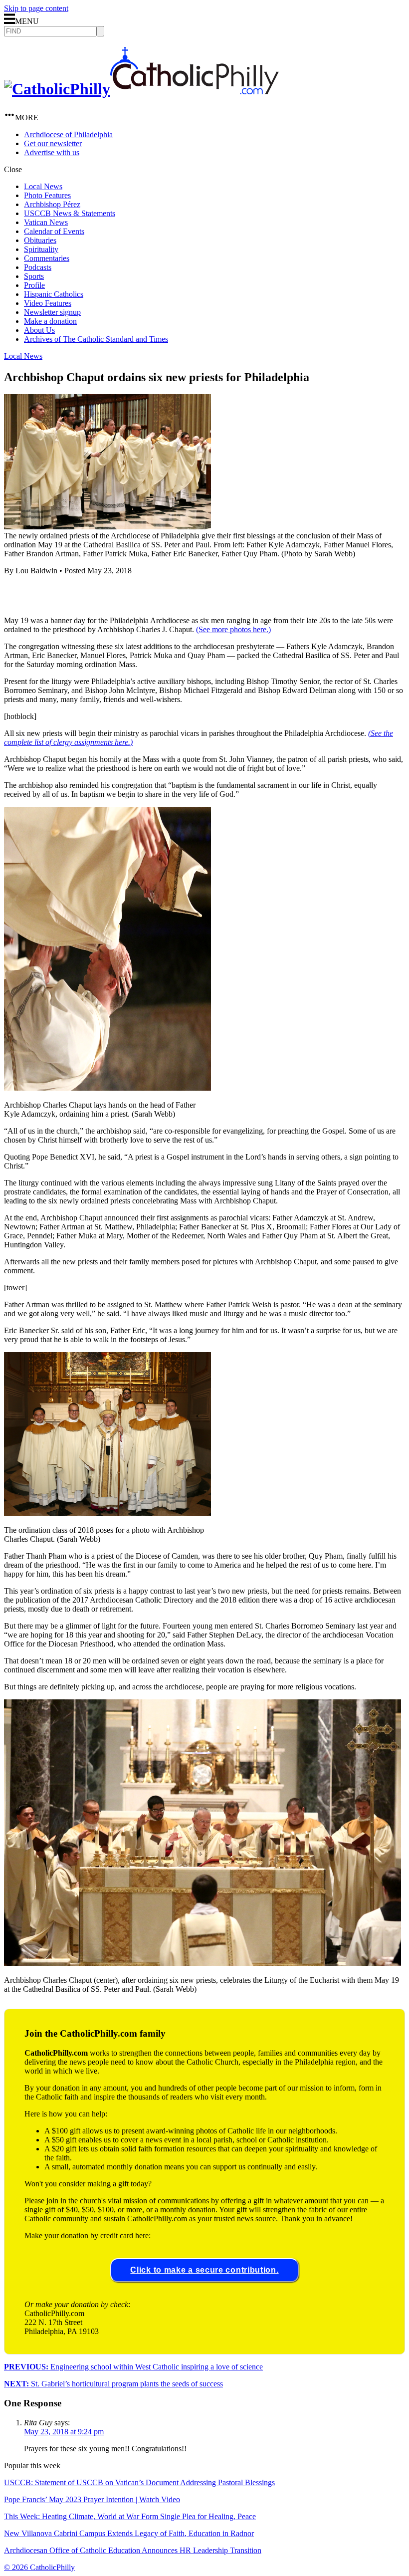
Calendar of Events (54, 231)
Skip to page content (36, 8)
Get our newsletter (53, 143)
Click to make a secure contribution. (204, 2270)
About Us (39, 330)
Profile (34, 285)
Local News (43, 186)
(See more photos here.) (233, 629)
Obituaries (40, 240)
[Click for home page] (141, 89)
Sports (34, 276)
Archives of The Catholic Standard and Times (96, 339)
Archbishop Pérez (52, 204)
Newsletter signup (52, 312)
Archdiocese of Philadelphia (68, 134)
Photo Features (47, 195)
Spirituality (41, 249)
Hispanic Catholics (54, 294)
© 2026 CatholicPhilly (39, 2567)
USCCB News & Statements (70, 213)
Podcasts (38, 267)
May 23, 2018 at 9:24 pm (64, 2432)
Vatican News (46, 222)
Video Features (48, 303)
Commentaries (47, 258)
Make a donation (50, 321)
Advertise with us (52, 152)
